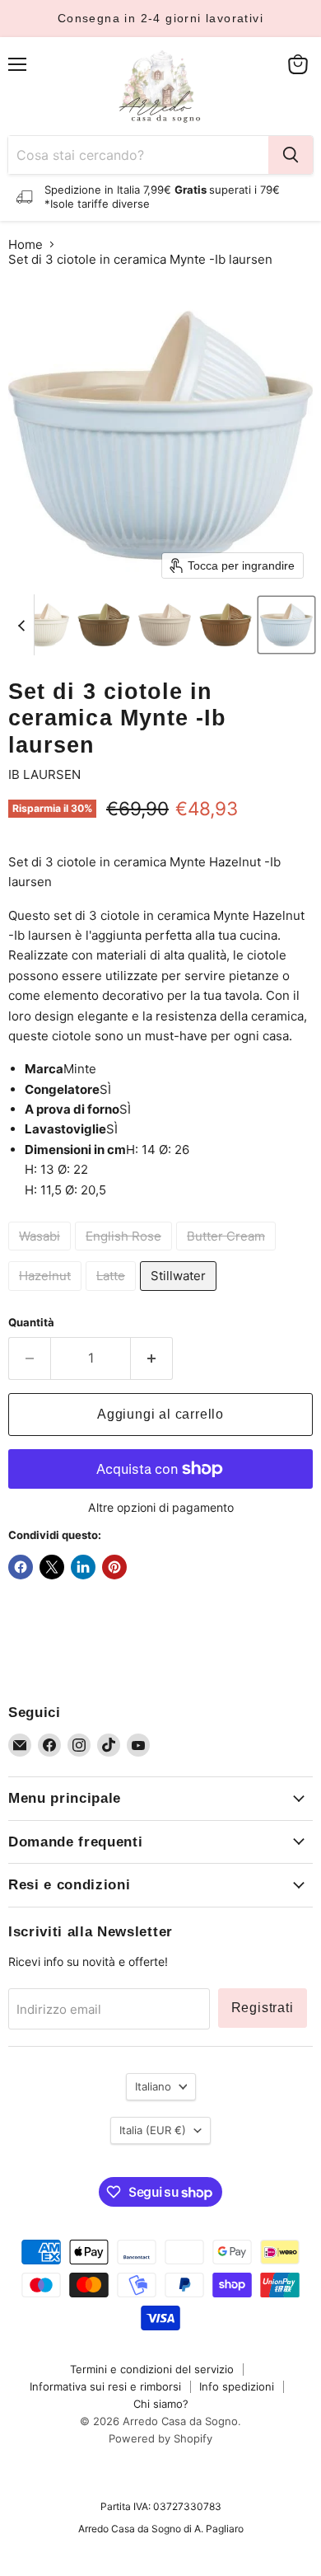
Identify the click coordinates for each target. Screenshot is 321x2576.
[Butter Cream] (228, 1254)
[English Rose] (126, 1254)
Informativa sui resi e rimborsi (105, 2386)
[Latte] (113, 1295)
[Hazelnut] (47, 1295)
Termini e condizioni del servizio (152, 2369)
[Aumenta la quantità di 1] (152, 1358)
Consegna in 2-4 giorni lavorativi (160, 18)
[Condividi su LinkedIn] (83, 1567)
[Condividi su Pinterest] (114, 1567)
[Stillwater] (180, 1295)
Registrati (263, 2008)
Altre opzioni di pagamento (161, 1508)
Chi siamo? (161, 2404)
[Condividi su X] (52, 1567)
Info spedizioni (237, 2386)
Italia (153, 2130)
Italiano (153, 2086)
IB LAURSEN (44, 774)
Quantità (31, 1323)
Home (26, 244)
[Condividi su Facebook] (21, 1567)
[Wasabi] (42, 1254)
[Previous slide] (21, 625)
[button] (43, 625)
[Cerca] (291, 155)
